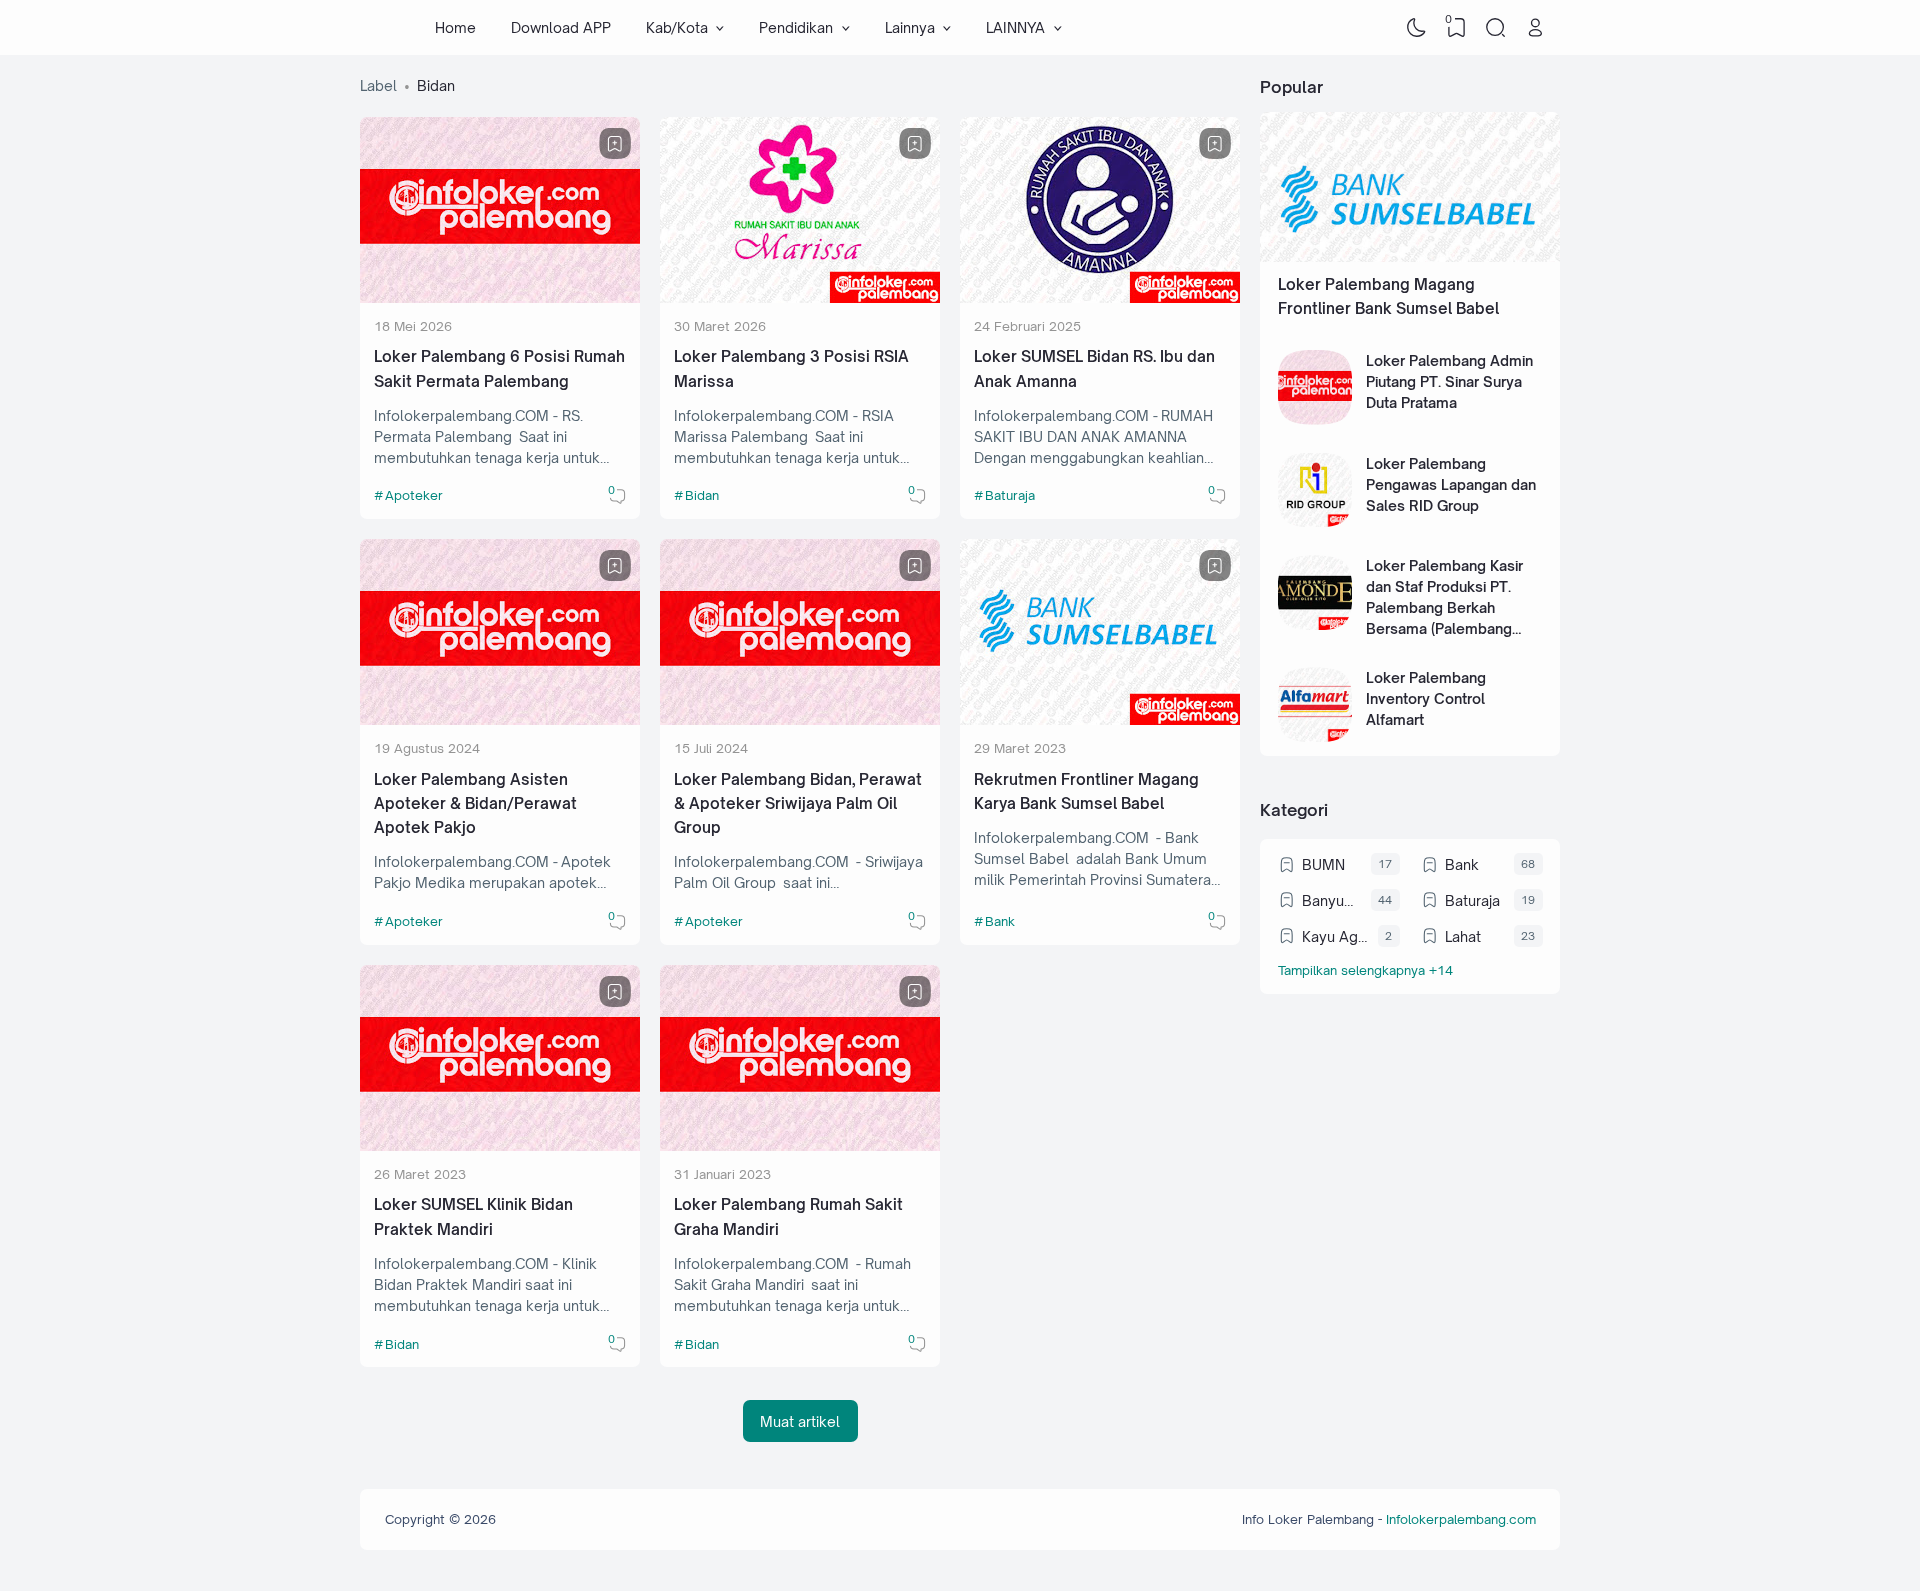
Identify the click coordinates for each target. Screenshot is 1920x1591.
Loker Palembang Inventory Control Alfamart (1426, 698)
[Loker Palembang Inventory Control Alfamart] (1315, 736)
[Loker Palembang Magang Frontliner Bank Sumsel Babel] (1410, 256)
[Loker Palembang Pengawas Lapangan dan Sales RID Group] (1315, 521)
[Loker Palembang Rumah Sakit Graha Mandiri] (800, 1145)
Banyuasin (1331, 900)
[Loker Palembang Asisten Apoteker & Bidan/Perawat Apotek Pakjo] (500, 719)
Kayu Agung (1335, 936)
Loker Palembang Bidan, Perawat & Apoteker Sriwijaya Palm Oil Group (798, 804)
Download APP (561, 27)
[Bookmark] (615, 144)
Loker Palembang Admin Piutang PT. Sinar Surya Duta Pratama (1449, 381)
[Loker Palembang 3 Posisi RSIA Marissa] (800, 297)
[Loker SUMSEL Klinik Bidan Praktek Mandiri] (500, 1145)
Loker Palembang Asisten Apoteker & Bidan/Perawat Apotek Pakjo (475, 804)
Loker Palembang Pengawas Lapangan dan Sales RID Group (1451, 484)
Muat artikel (800, 1421)
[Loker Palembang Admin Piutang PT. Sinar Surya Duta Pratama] (1315, 419)
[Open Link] (1535, 28)
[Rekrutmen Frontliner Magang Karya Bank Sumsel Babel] (1100, 719)
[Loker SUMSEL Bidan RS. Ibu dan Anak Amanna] (1100, 297)
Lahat (1463, 936)
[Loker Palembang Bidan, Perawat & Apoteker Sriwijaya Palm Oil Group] (800, 719)
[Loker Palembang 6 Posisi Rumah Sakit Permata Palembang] (500, 297)
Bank (1000, 921)
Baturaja (1010, 495)
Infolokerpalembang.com (1461, 1519)
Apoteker (414, 495)
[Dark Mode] (1417, 28)
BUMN (1323, 864)
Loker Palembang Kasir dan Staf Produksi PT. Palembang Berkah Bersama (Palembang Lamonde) (1444, 607)
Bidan (702, 495)
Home (455, 27)
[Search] (1496, 28)
